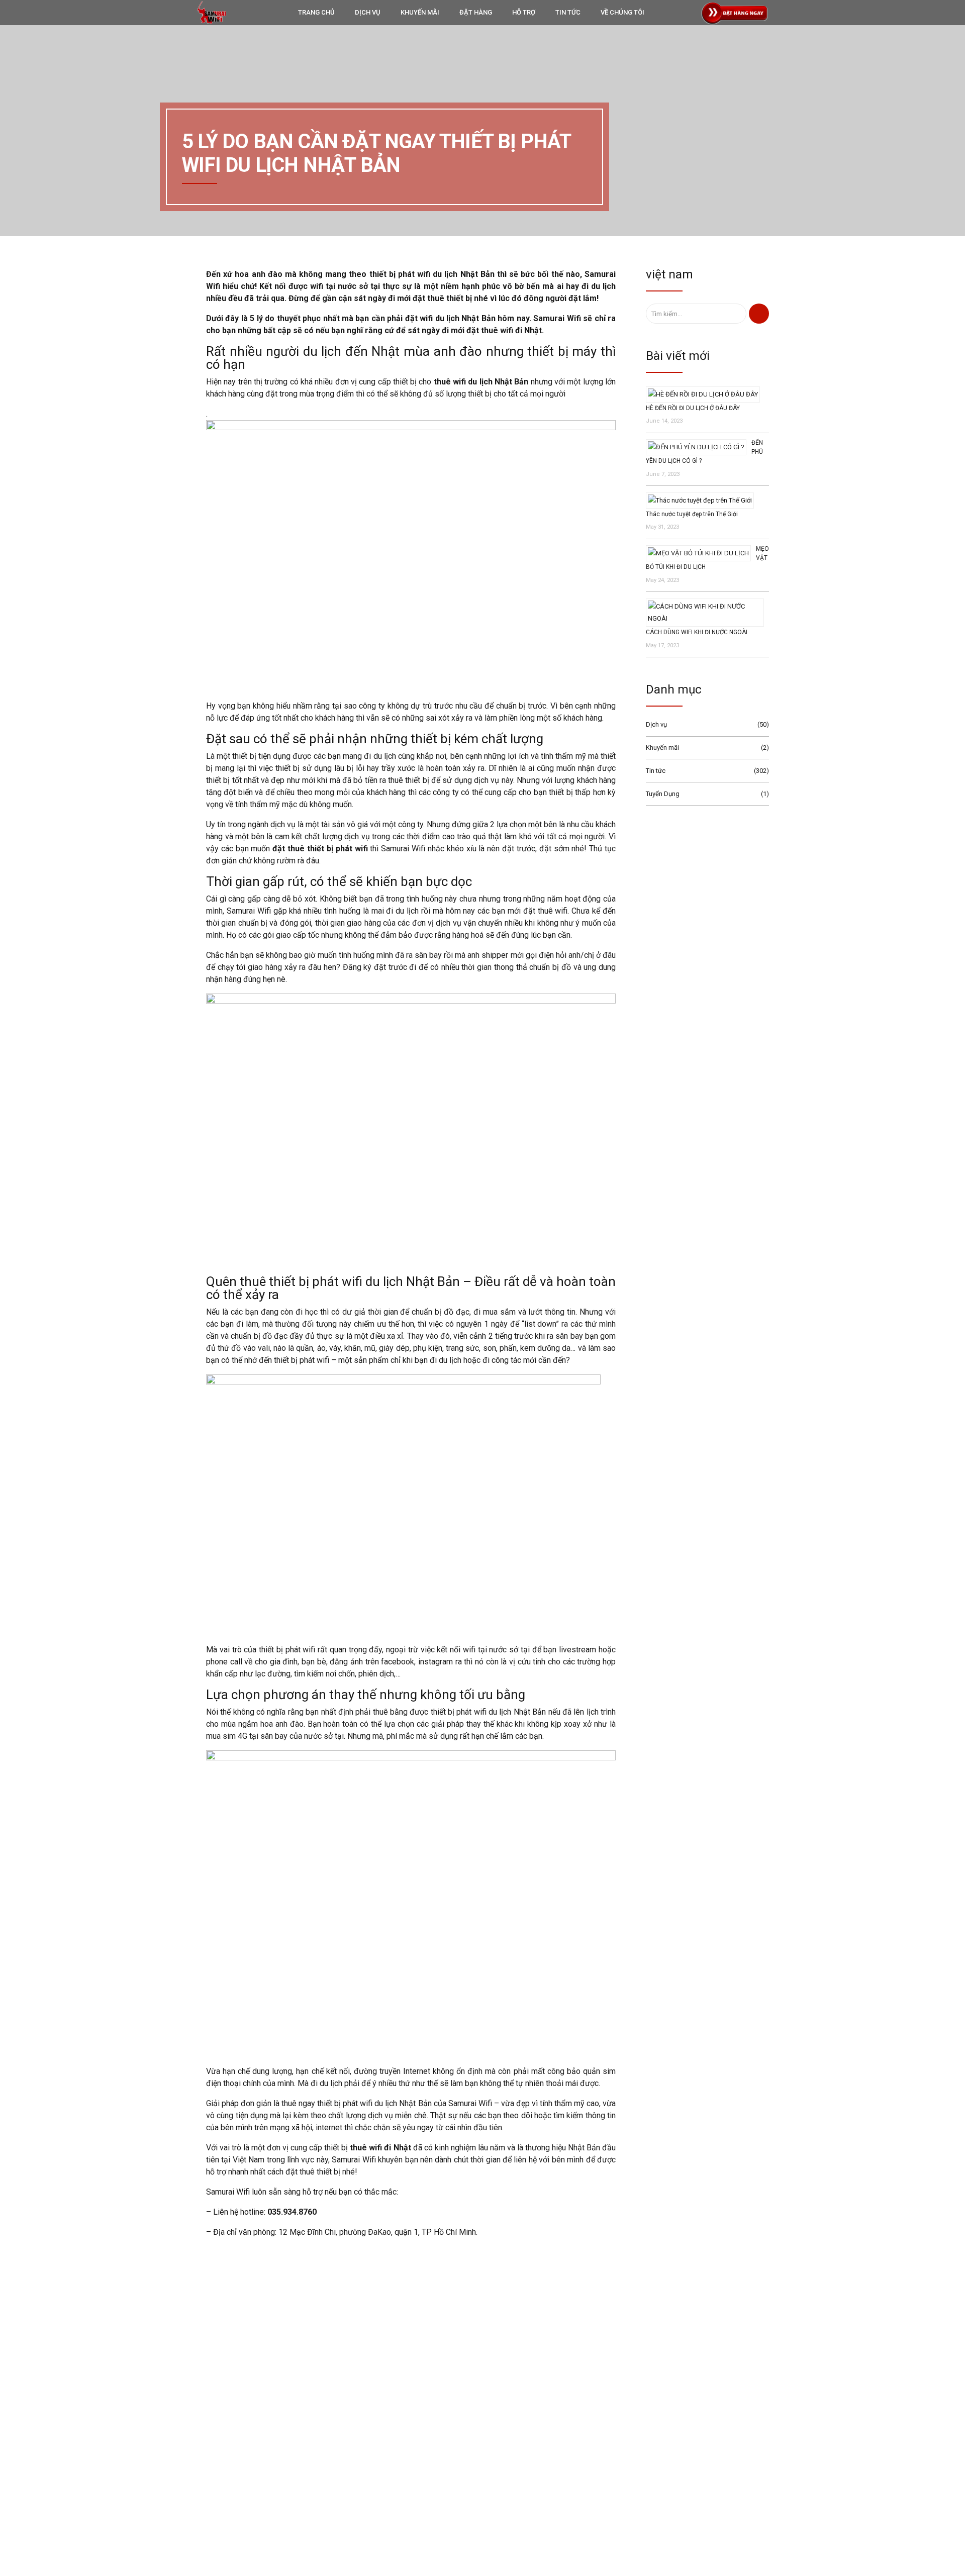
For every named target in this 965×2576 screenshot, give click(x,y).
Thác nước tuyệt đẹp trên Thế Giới (692, 514)
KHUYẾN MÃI (420, 12)
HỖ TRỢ (524, 12)
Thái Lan (609, 2444)
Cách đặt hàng (409, 2458)
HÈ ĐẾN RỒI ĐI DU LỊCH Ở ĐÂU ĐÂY (693, 408)
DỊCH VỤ (368, 12)
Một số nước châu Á (625, 2476)
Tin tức (656, 771)
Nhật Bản (610, 2428)
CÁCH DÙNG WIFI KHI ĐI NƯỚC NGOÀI (697, 632)
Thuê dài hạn (615, 2509)
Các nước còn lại (620, 2493)
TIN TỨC (568, 12)
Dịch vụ (656, 724)
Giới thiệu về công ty (417, 2443)
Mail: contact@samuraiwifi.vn (223, 2443)
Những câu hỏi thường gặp (427, 2487)
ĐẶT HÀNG (476, 12)
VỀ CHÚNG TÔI (622, 12)
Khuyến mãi (662, 748)
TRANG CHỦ (316, 12)
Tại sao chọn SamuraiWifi (425, 2429)
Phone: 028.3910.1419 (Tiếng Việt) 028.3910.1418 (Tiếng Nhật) (270, 2429)
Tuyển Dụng (663, 794)
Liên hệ (399, 2472)
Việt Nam (610, 2460)
